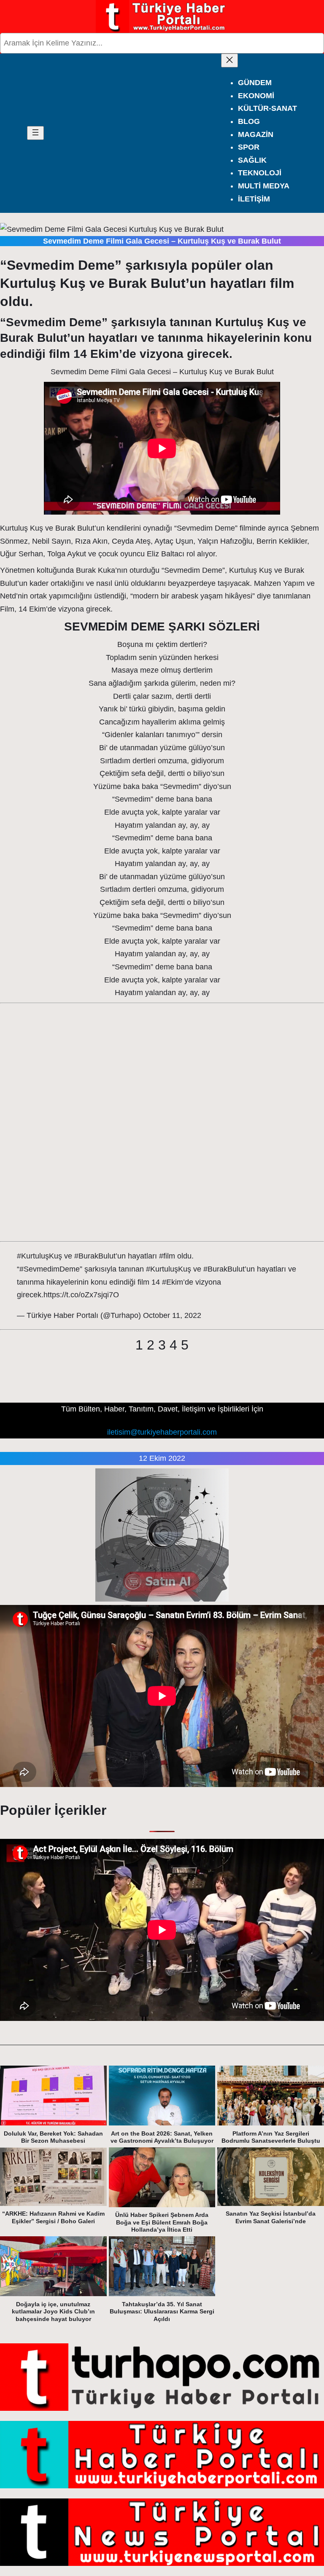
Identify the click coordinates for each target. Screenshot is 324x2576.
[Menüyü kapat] (229, 60)
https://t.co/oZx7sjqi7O (81, 1295)
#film (167, 1256)
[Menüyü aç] (35, 133)
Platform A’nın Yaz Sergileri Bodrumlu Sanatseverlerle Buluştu (271, 2137)
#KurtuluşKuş (39, 1256)
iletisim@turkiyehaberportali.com (162, 1432)
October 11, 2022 (172, 1315)
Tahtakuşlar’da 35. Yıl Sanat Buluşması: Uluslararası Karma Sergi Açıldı (162, 2312)
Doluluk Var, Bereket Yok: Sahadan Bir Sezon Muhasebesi (53, 2137)
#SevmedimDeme (50, 1269)
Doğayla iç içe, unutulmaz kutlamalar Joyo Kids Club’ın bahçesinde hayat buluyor (53, 2312)
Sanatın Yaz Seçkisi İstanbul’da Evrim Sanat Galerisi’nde (271, 2217)
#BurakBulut (95, 1256)
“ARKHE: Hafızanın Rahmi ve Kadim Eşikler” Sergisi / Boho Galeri (53, 2217)
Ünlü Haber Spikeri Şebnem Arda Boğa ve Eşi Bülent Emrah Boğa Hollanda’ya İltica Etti (162, 2222)
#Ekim (173, 1282)
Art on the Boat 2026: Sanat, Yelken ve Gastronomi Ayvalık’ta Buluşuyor (162, 2137)
